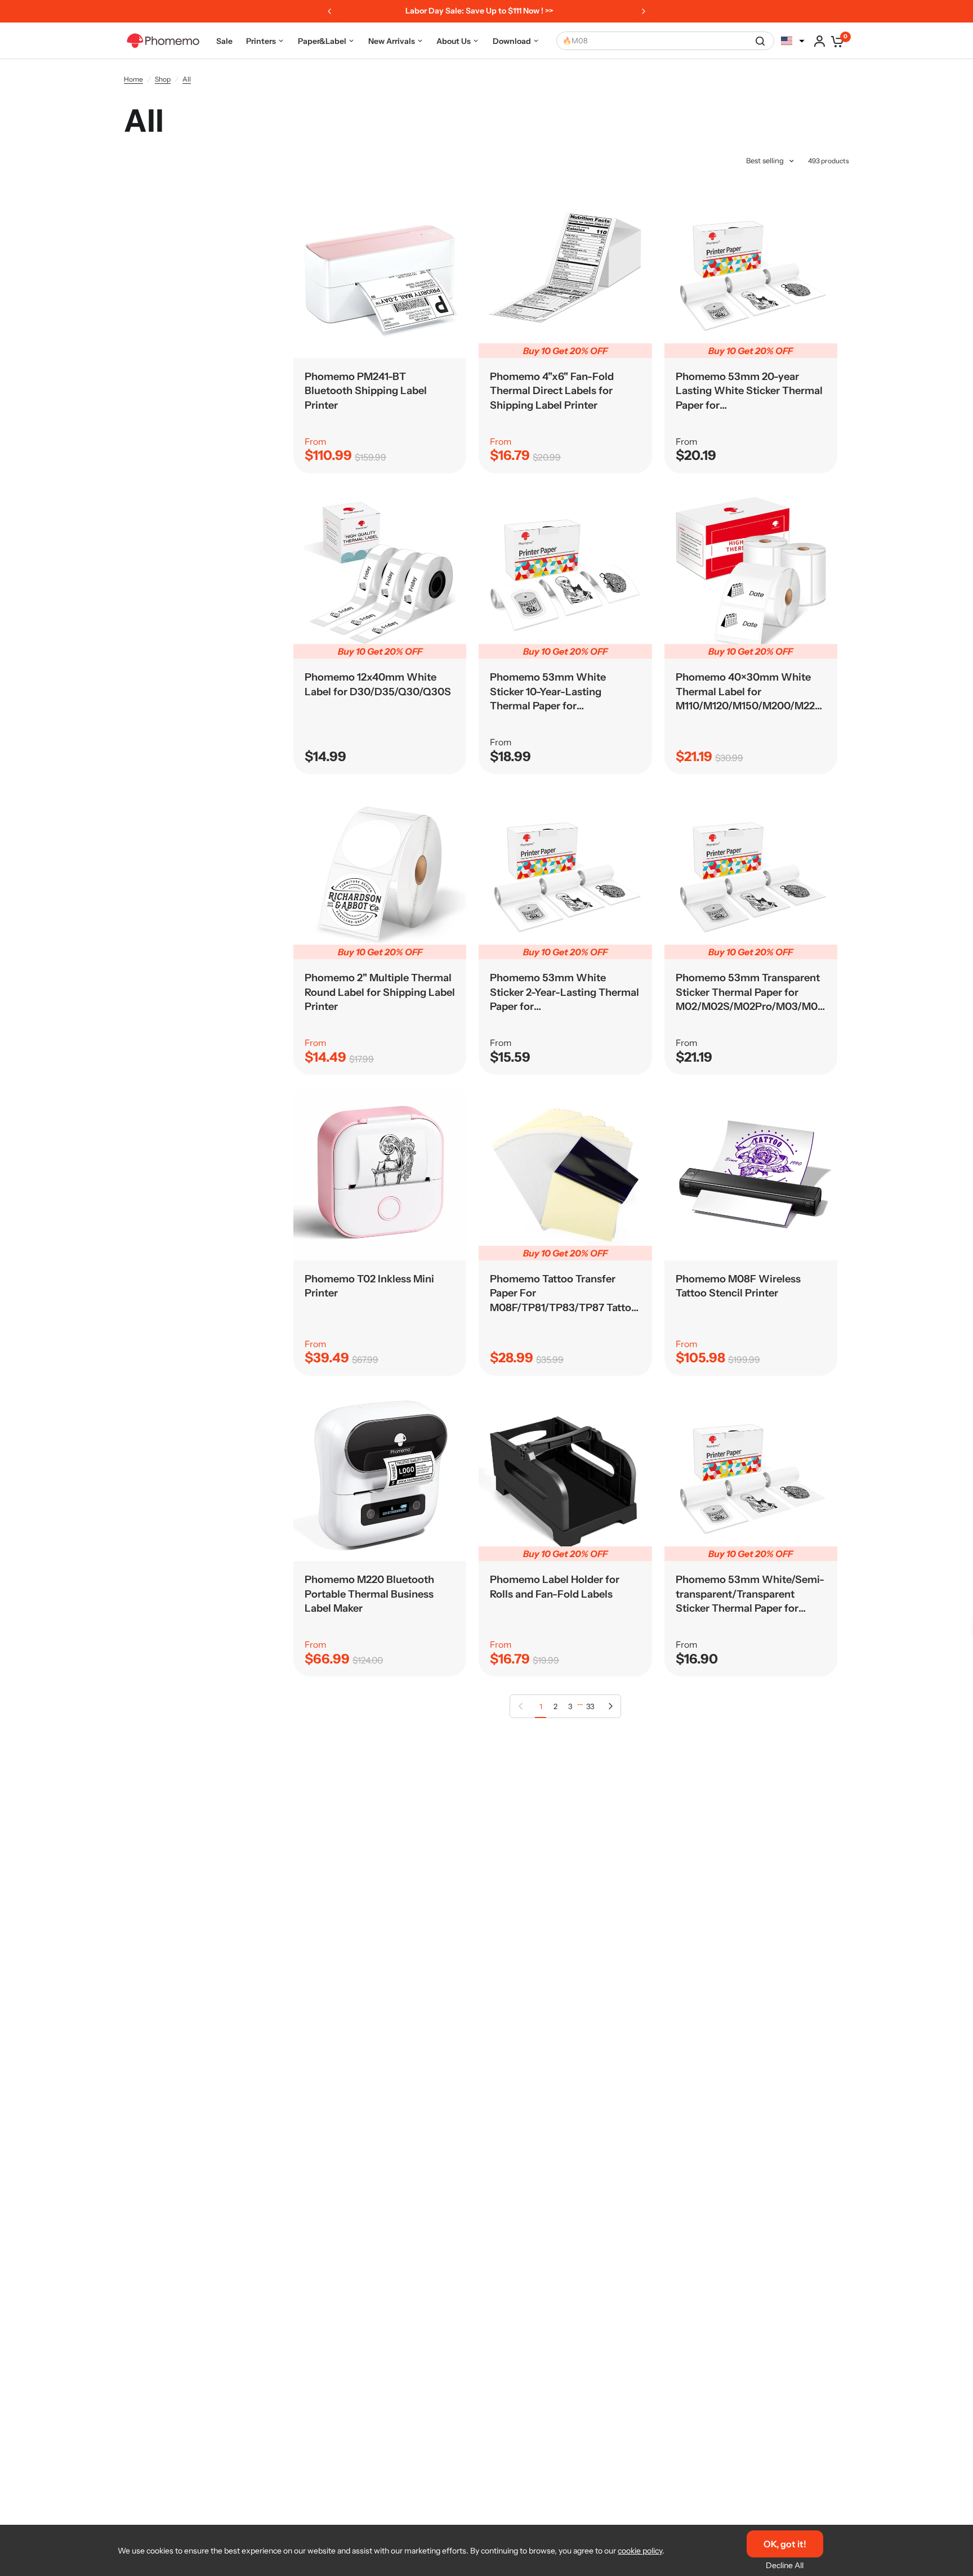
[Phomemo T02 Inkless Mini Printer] (380, 1173)
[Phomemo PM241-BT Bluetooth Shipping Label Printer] (380, 271)
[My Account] (820, 41)
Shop (163, 79)
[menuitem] (224, 41)
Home (133, 79)
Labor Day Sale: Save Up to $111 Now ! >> (457, 11)
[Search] (760, 41)
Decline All (785, 2565)
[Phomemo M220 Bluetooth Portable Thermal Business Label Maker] (380, 1475)
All (187, 79)
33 (590, 1706)
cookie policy (640, 2551)
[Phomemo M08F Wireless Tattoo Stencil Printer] (751, 1173)
